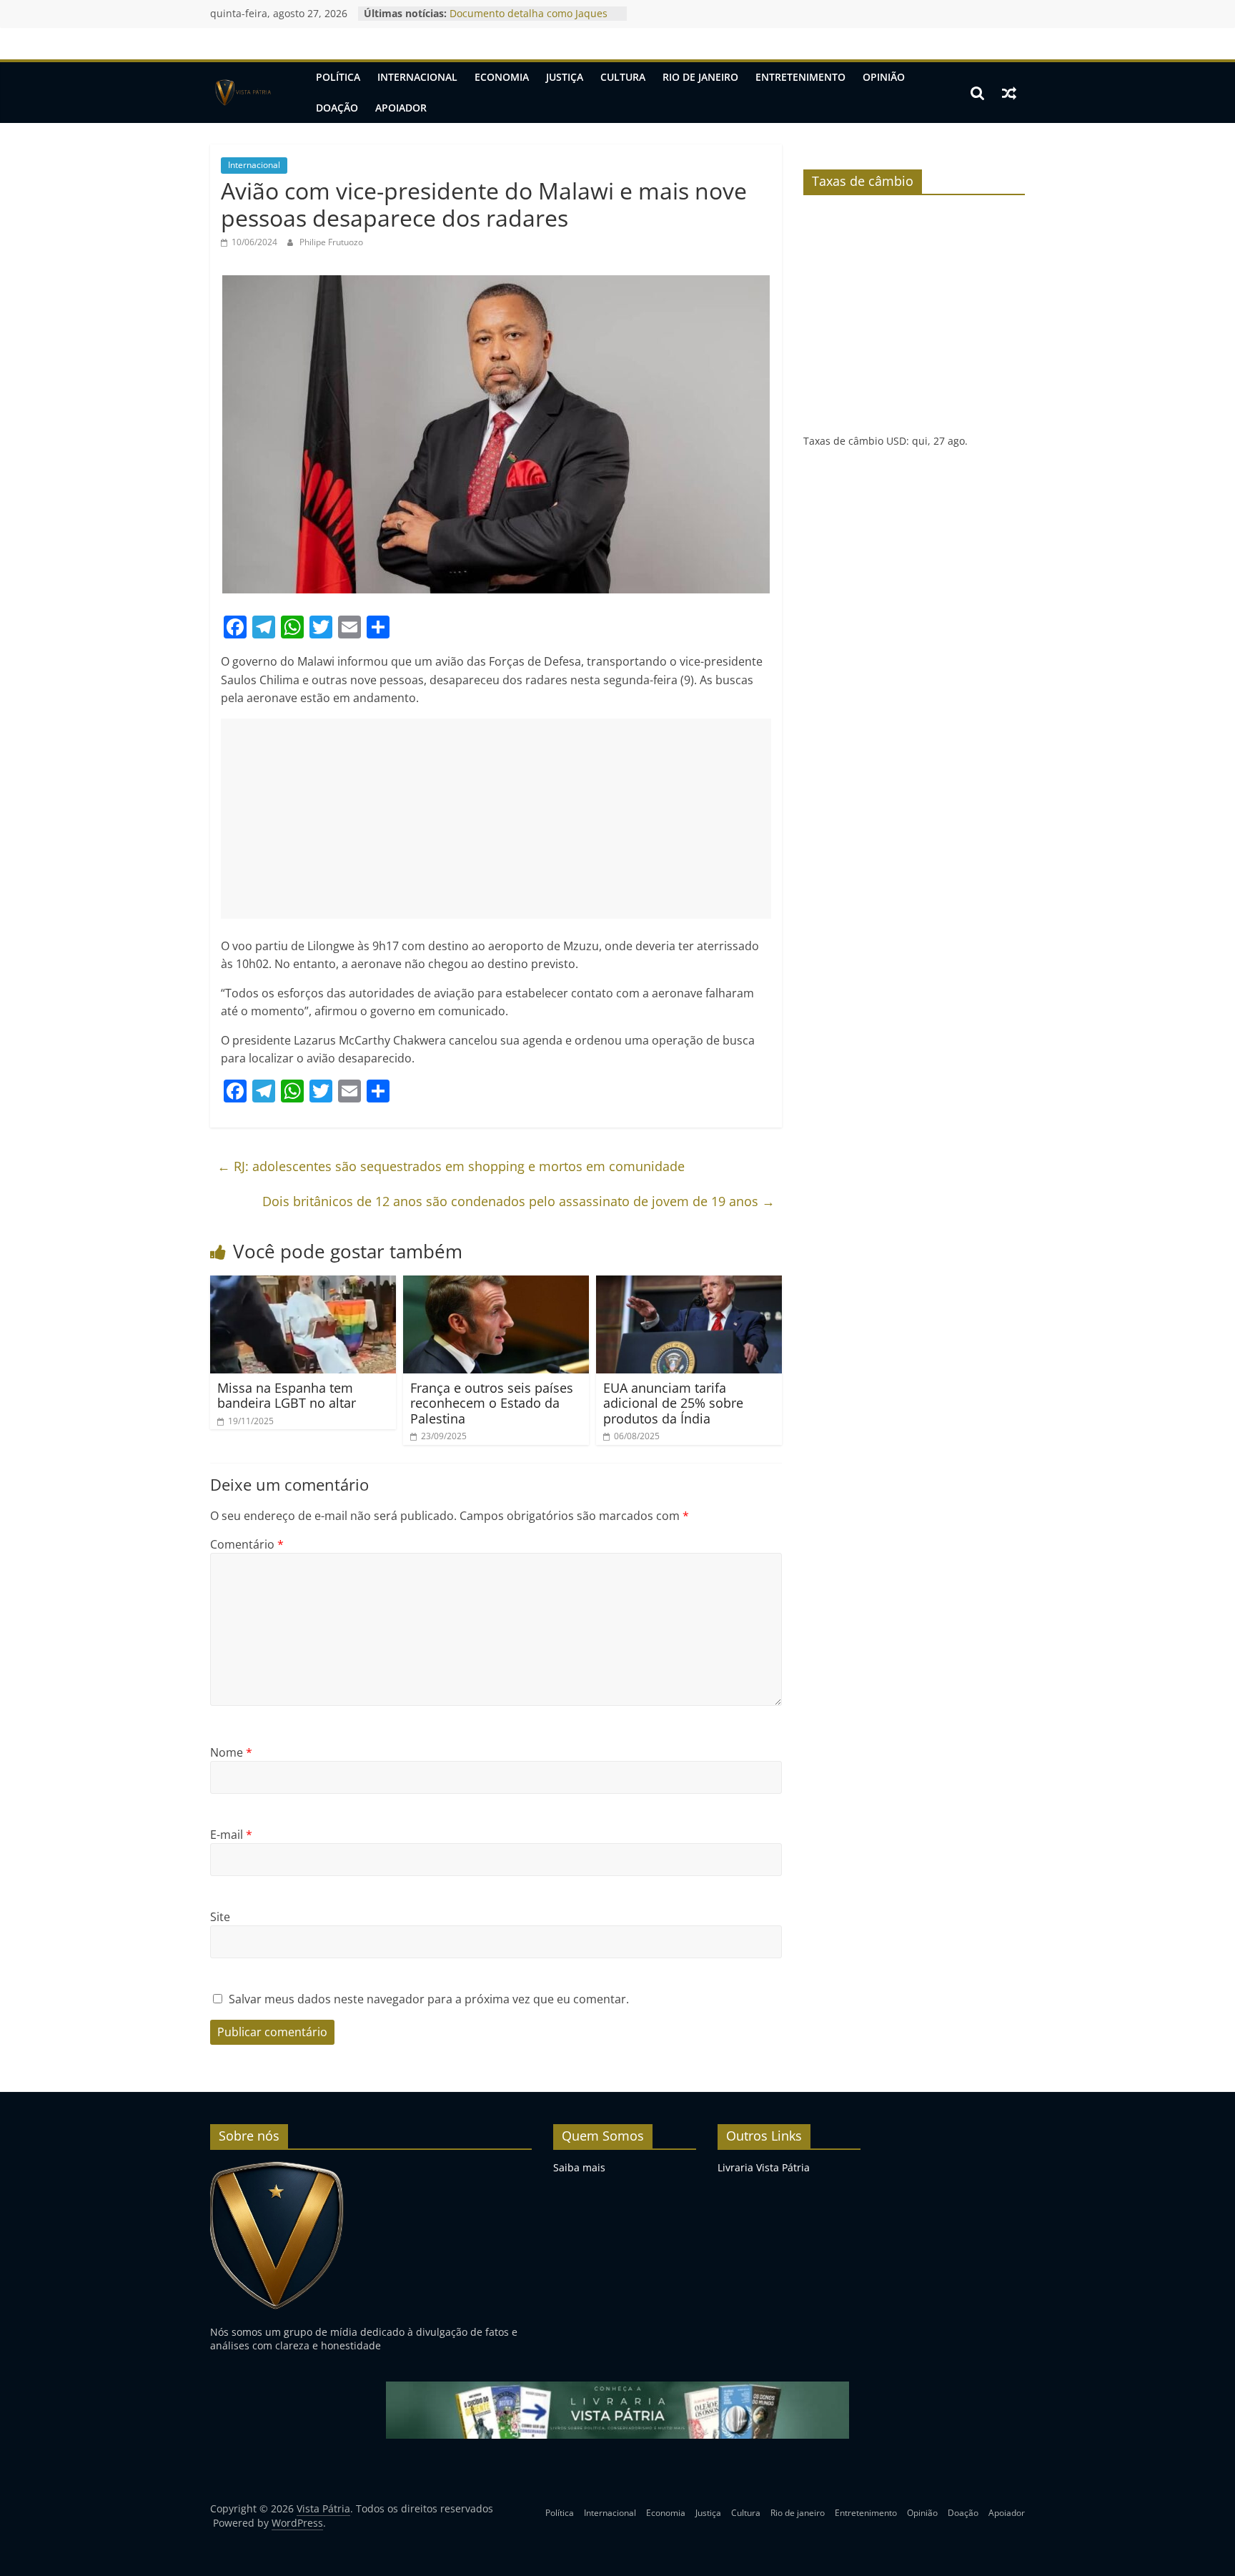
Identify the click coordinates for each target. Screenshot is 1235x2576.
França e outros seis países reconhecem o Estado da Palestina (492, 1403)
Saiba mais (579, 2167)
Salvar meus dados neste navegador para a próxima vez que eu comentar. (429, 1999)
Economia (502, 77)
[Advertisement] (496, 819)
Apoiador (401, 108)
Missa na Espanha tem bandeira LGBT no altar (287, 1396)
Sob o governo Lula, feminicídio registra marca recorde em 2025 (526, 20)
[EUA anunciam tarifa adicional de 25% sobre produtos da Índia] (689, 1284)
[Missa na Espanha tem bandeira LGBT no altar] (303, 1284)
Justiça (565, 77)
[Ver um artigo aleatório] (1009, 93)
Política (338, 77)
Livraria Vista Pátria (764, 2167)
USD (896, 441)
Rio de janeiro (700, 77)
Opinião (884, 77)
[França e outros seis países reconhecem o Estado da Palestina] (496, 1284)
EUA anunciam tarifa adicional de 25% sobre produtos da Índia (673, 1403)
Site (220, 1917)
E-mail (231, 1835)
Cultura (623, 77)
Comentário (247, 1544)
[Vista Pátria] (242, 93)
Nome (231, 1752)
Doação (337, 108)
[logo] (277, 2167)
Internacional (417, 77)
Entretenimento (800, 77)
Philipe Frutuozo (331, 242)
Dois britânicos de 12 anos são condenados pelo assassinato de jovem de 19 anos (519, 1201)
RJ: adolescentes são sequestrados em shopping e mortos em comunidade (451, 1166)
